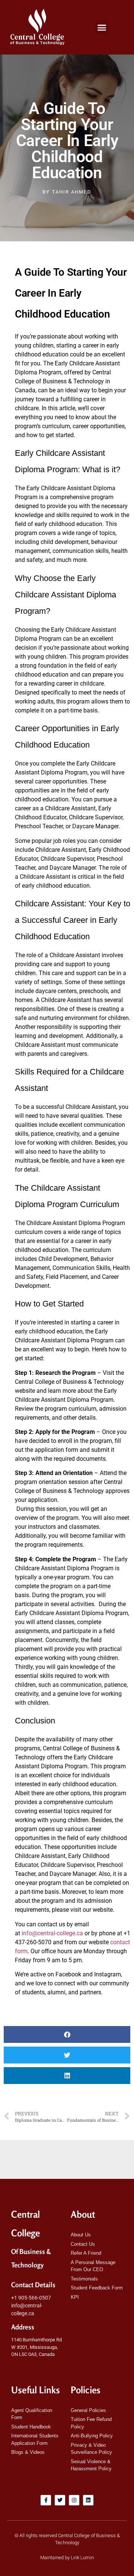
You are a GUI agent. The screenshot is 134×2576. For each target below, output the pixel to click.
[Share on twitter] (67, 2055)
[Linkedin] (88, 2500)
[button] (102, 27)
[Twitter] (60, 2500)
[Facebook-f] (46, 2500)
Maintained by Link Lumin (67, 2558)
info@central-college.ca (52, 1933)
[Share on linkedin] (67, 2076)
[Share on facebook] (67, 2034)
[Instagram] (74, 2500)
